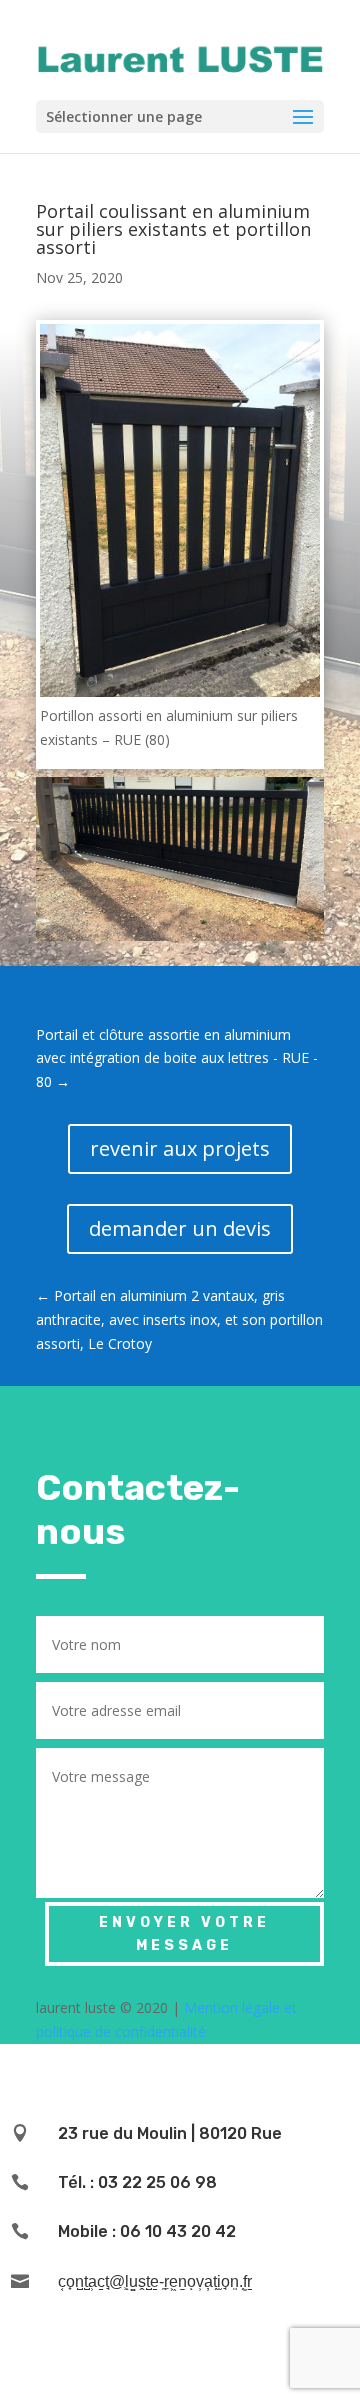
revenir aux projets (180, 1148)
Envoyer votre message (184, 1934)
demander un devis (180, 1228)
